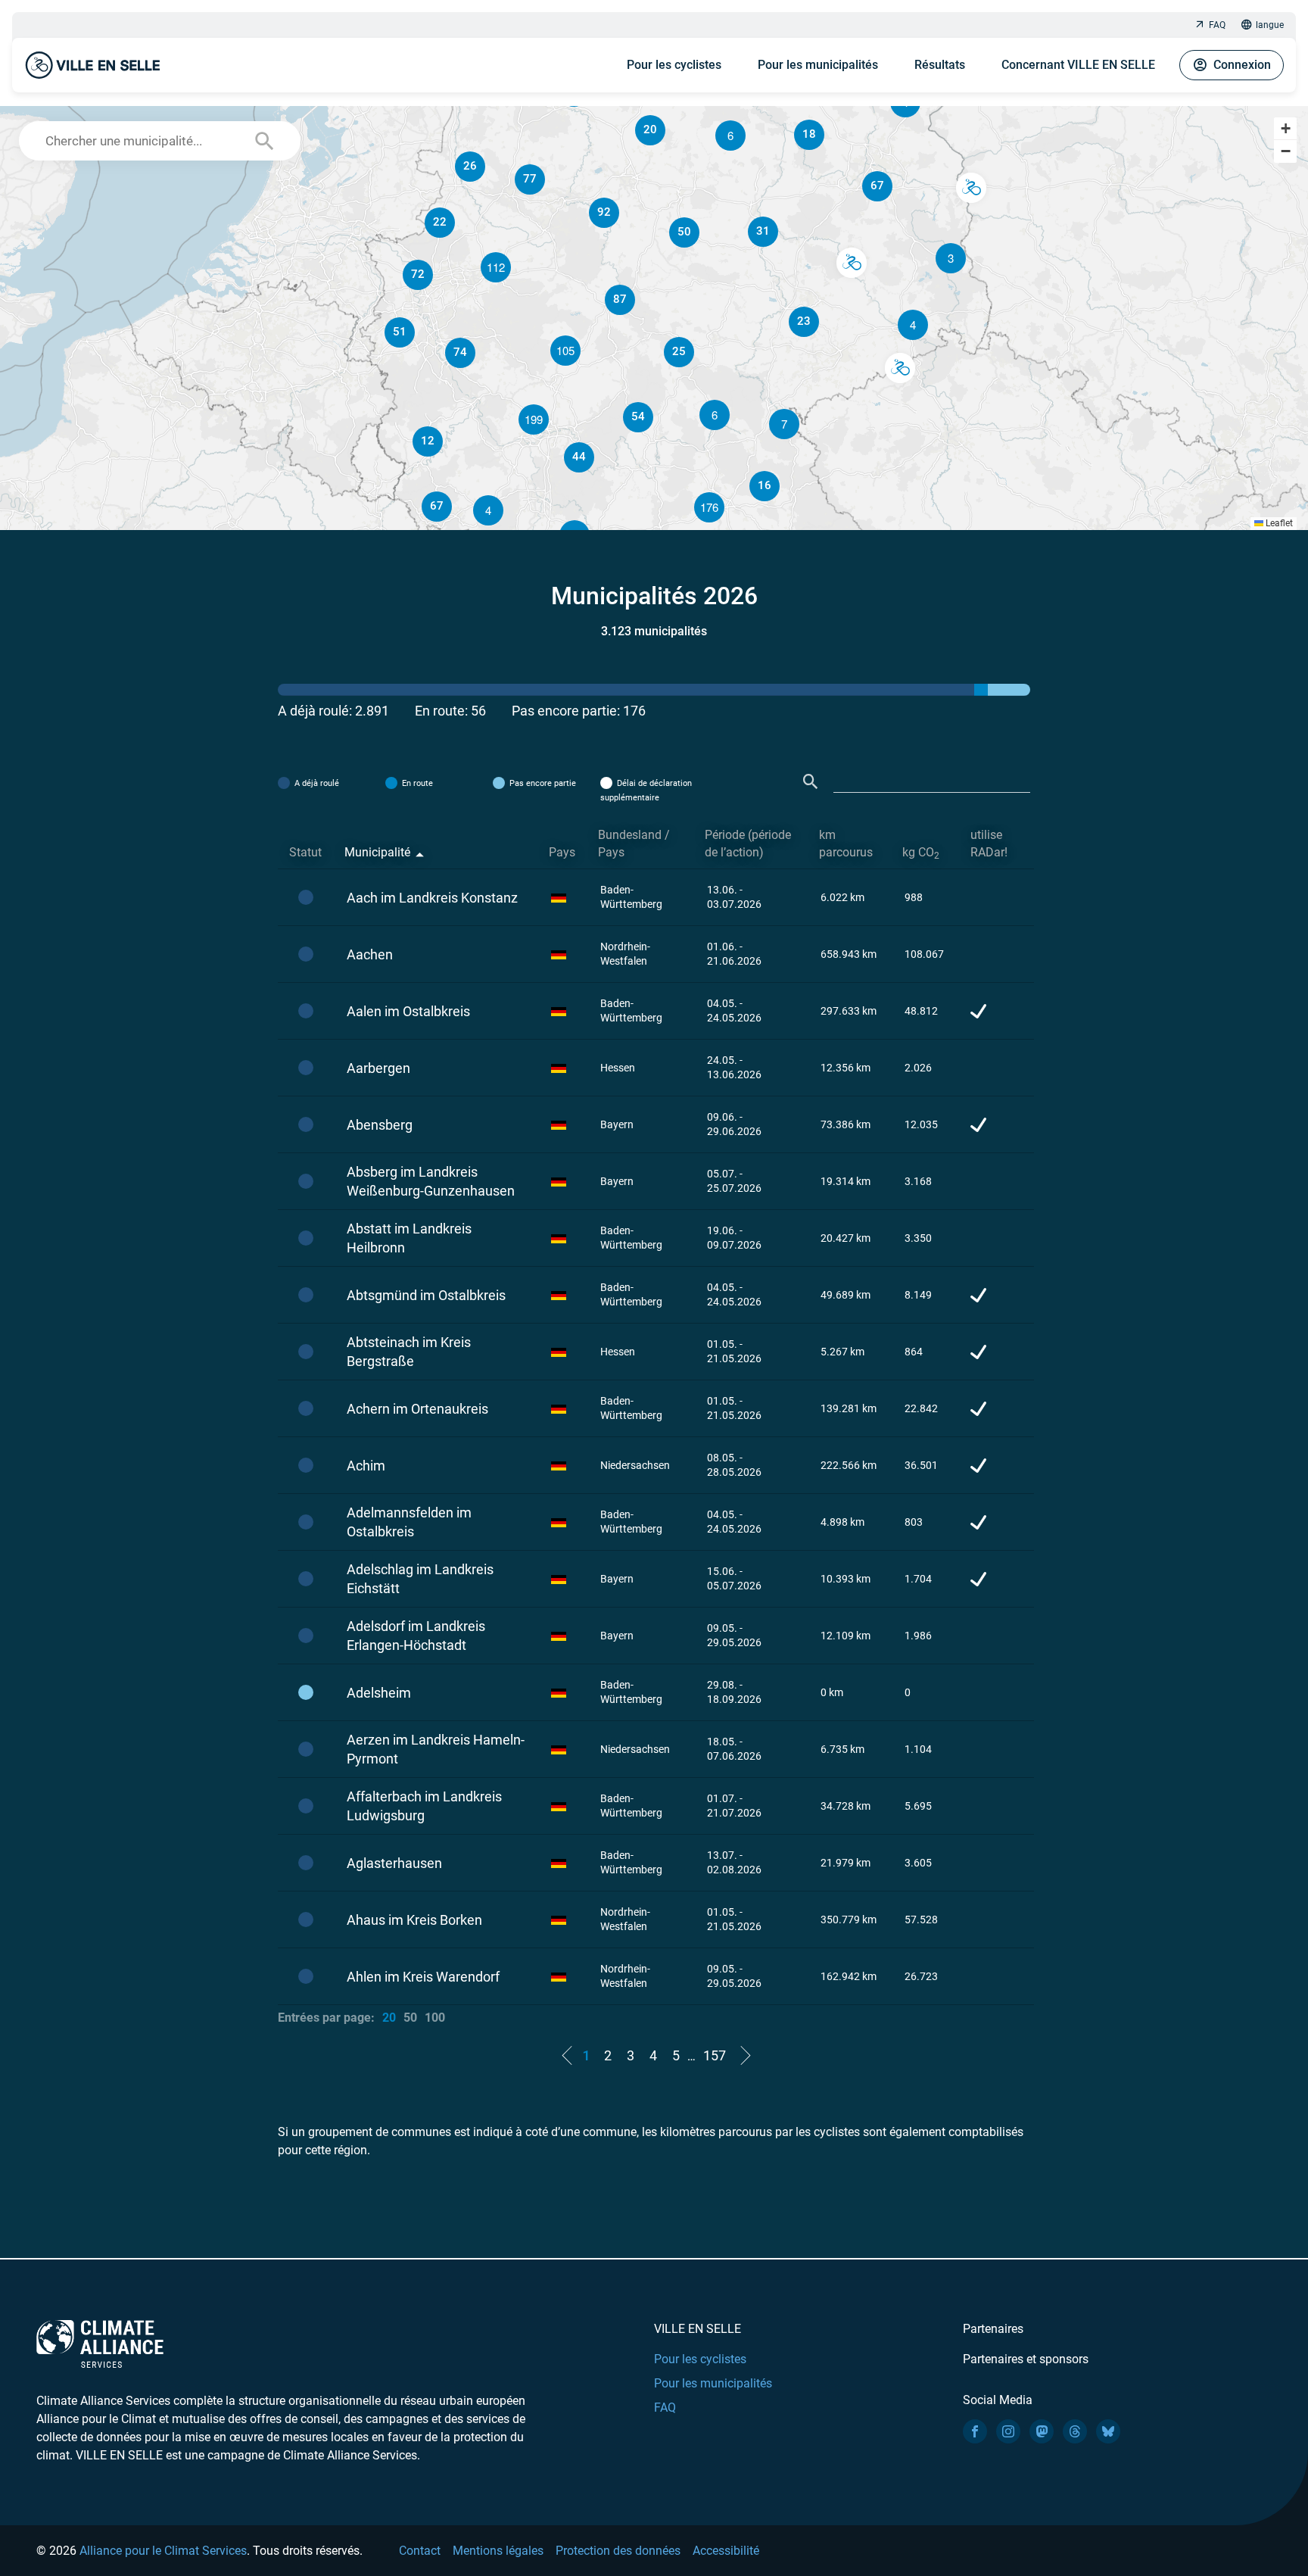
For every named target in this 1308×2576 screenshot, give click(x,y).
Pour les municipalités (818, 65)
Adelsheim (379, 1693)
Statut (305, 852)
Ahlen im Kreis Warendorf (423, 1977)
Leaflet (1278, 523)
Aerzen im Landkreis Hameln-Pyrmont (436, 1749)
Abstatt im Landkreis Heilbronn (409, 1238)
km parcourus (846, 844)
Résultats (940, 65)
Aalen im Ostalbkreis (408, 1011)
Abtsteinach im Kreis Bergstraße (409, 1352)
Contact (420, 2551)
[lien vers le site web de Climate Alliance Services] (100, 2343)
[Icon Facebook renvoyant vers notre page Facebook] (975, 2431)
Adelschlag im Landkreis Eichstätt (420, 1579)
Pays (562, 852)
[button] (913, 325)
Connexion (1242, 65)
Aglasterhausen (394, 1863)
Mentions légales (498, 2551)
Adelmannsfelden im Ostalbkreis (409, 1522)
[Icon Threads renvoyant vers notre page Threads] (1075, 2431)
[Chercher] (811, 782)
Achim (366, 1466)
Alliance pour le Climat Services (163, 2551)
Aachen (370, 954)
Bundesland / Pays (634, 844)
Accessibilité (726, 2551)
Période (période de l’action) (748, 844)
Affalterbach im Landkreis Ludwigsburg (424, 1806)
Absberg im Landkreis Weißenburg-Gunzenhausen (431, 1181)
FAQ (1217, 25)
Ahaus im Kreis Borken (414, 1920)
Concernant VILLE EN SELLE (1078, 65)
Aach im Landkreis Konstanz (432, 898)
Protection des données (618, 2551)
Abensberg (380, 1125)
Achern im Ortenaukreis (417, 1409)
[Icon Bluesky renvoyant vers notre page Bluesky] (1108, 2431)
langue (1270, 25)
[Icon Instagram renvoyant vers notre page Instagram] (1008, 2431)
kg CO (921, 853)
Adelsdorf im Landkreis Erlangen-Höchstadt (416, 1636)
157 (715, 2055)
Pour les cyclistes (674, 65)
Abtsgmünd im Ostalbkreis (426, 1295)
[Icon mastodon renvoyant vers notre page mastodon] (1042, 2431)
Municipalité (377, 852)
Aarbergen (378, 1068)
